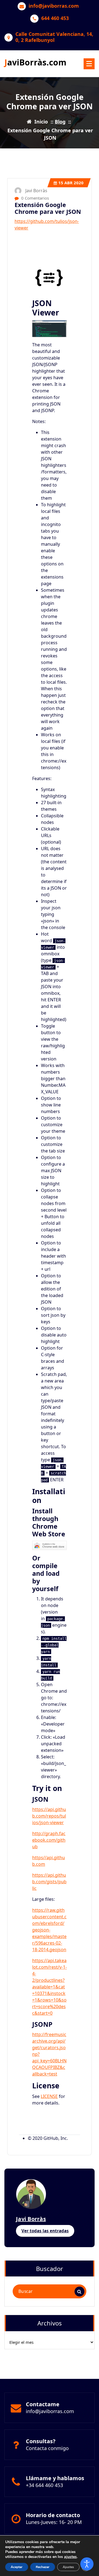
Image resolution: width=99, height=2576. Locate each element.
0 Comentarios (35, 198)
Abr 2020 (71, 183)
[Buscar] (79, 2292)
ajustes (70, 2557)
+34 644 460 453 (44, 2485)
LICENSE (49, 2096)
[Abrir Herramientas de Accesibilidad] (87, 2564)
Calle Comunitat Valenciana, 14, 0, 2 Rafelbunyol (54, 37)
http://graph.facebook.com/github (49, 1840)
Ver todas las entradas (45, 2231)
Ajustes (68, 2567)
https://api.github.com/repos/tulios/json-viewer (49, 1816)
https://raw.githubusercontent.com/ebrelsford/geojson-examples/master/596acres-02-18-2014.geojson (49, 1930)
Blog (60, 122)
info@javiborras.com (54, 6)
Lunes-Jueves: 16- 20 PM (54, 2522)
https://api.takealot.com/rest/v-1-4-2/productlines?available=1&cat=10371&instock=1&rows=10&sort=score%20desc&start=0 (50, 1987)
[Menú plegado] (89, 64)
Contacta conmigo (47, 2448)
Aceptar (17, 2567)
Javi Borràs (31, 2219)
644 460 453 (55, 18)
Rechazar (43, 2567)
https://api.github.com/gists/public (49, 1882)
